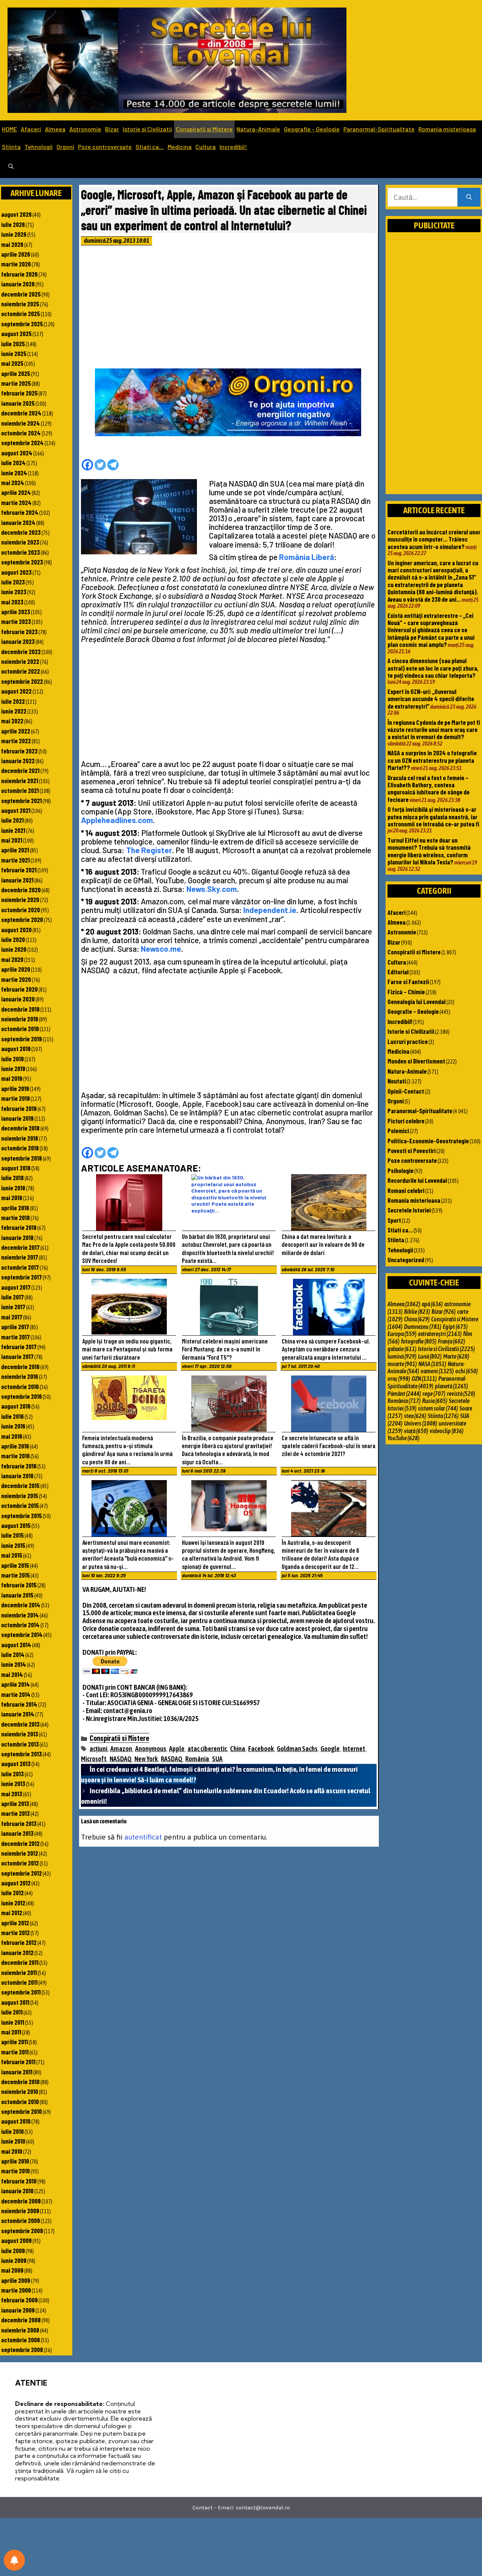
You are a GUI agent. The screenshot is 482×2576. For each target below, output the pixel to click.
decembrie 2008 (21, 2320)
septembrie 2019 (21, 1039)
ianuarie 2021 (17, 880)
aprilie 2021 (15, 850)
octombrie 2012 (20, 1863)
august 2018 (16, 1168)
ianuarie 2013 (17, 1833)
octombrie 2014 (20, 1625)
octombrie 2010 (20, 2101)
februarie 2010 (19, 2181)
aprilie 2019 (15, 1088)
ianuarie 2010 (17, 2191)
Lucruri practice (408, 1041)
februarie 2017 (19, 1347)
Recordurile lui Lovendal (417, 1180)
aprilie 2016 (15, 1446)
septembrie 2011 (21, 1992)
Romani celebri (406, 1190)
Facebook (261, 1749)
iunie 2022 (14, 711)
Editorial (398, 972)
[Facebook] (87, 465)
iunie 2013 (13, 1783)
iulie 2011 (12, 2012)
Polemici (398, 1131)
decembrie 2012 (20, 1843)
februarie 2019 (19, 1108)
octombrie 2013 (20, 1744)
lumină (402, 1356)
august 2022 (16, 691)
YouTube (403, 1438)
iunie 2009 (14, 2260)
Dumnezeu (423, 1327)
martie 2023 (16, 621)
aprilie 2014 (15, 1684)
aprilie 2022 (16, 731)
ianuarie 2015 (17, 1595)
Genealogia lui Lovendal (416, 1001)
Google (330, 1749)
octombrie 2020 (21, 910)
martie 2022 (16, 741)
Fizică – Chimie (406, 992)
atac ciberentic (207, 1749)
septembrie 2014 (22, 1634)
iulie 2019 (12, 1059)
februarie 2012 (19, 1942)
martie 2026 (16, 264)
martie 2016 (15, 1456)
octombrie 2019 (20, 1029)
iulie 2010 (12, 2131)
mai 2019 (12, 1078)
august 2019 (16, 1048)
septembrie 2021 (21, 800)
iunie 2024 (14, 473)
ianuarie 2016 (17, 1476)
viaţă (416, 1431)
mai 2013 (12, 1794)
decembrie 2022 (21, 651)
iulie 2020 (13, 939)
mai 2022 (12, 721)
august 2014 (16, 1645)
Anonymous (151, 1749)
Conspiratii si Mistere (204, 129)
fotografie (419, 1341)
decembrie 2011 (20, 1962)
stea (415, 1416)
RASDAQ (172, 1759)
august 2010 (16, 2121)
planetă (451, 1386)
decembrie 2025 (21, 294)
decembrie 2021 (20, 770)
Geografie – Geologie (312, 129)
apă (432, 1304)
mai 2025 (12, 363)
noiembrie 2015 (20, 1496)
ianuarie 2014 (18, 1714)
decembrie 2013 (20, 1724)
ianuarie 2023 (18, 641)
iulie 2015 (12, 1535)
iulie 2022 (13, 701)
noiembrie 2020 (20, 899)
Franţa (451, 1341)
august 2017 (16, 1287)
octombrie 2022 (21, 671)
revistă (461, 1394)
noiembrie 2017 (20, 1257)
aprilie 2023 (16, 612)
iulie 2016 (12, 1416)
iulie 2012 (12, 1893)
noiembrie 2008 (20, 2330)
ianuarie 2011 (17, 2072)
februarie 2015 (19, 1585)
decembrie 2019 (20, 1009)
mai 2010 (12, 2151)
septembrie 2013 (21, 1754)
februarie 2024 (20, 512)
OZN (424, 1379)
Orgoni (65, 147)
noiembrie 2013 (20, 1734)
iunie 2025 (14, 353)
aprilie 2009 (16, 2280)
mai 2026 (12, 244)
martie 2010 (15, 2171)
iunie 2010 (13, 2141)
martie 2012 (15, 1932)
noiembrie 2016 (20, 1376)
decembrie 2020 (21, 890)
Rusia (435, 1401)
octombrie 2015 (20, 1505)
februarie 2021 (19, 870)
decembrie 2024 (21, 413)
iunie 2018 (13, 1188)
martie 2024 (16, 502)
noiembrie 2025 (20, 304)
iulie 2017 (12, 1297)
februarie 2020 (19, 989)
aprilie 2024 (16, 492)
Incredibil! (233, 147)
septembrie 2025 (22, 324)
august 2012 (16, 1883)
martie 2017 (15, 1337)
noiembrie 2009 (20, 2211)
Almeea (55, 129)
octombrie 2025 (21, 313)
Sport (394, 1220)
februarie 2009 (19, 2300)
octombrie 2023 (21, 552)
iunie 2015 (13, 1545)
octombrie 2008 (21, 2340)
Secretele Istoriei (409, 1210)
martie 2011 (15, 2052)
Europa (402, 1334)
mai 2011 (11, 2032)
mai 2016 (12, 1436)
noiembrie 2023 (20, 542)
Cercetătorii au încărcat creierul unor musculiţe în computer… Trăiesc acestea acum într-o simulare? (434, 539)
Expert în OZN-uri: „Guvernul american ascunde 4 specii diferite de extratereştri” (431, 699)
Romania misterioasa (447, 129)
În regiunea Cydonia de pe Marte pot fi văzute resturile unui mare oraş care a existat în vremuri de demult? (434, 730)
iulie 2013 (12, 1774)
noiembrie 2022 (20, 661)
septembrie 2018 (21, 1158)
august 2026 (16, 214)
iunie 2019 (13, 1068)
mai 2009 (12, 2270)
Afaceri (31, 129)
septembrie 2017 (21, 1277)
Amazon (121, 1749)
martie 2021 (15, 860)
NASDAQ (120, 1759)
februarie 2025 (19, 393)
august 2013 (16, 1763)
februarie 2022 (19, 751)
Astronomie (85, 129)
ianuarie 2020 (18, 999)
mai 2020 (12, 959)
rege (434, 1394)
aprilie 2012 (15, 1923)
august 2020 (16, 930)
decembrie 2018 (20, 1128)
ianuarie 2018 (17, 1237)
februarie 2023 (19, 631)
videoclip (447, 1431)
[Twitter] (100, 465)
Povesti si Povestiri (412, 1150)
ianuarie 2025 (18, 403)
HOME (9, 129)
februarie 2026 (19, 274)
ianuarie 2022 (18, 761)
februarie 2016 (19, 1466)
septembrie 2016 (21, 1396)
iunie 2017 (13, 1307)
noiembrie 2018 (20, 1138)
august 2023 (16, 572)
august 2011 (15, 2002)
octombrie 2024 (21, 433)
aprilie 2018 (15, 1208)
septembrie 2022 (22, 681)
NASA (432, 1364)
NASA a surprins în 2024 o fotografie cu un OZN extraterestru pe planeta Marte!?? (432, 760)
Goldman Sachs (297, 1749)
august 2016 (16, 1406)
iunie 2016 (13, 1426)
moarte (402, 1364)
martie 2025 (16, 383)
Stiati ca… (150, 147)
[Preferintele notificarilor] (14, 2560)
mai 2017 (12, 1317)
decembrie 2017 (20, 1247)
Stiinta (11, 147)
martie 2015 (15, 1575)
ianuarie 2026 (18, 284)
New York (146, 1759)
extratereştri (440, 1334)
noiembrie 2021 (20, 781)
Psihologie (400, 1170)
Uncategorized (406, 1260)
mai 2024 (13, 482)
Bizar (112, 129)
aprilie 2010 (15, 2161)
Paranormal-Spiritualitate (379, 129)
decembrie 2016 (20, 1366)
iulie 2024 (13, 463)
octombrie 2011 (19, 1982)
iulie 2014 (13, 1654)
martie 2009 (16, 2290)
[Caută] (469, 197)
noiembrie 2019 (20, 1019)
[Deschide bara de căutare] (11, 167)
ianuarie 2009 (18, 2310)
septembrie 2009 (22, 2231)
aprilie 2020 (16, 969)
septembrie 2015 (21, 1515)
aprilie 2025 (16, 373)
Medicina (180, 147)
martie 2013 (15, 1813)
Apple (177, 1749)
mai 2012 (12, 1913)
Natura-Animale (258, 129)
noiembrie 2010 (20, 2091)
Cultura (206, 147)
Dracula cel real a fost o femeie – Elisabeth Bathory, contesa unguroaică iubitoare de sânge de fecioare (429, 788)
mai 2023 (12, 602)
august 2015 (16, 1525)
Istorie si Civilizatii (147, 129)
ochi (467, 1371)
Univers (421, 1423)
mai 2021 (12, 840)
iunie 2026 (14, 234)
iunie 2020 (14, 949)
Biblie (417, 1312)
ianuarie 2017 (17, 1356)
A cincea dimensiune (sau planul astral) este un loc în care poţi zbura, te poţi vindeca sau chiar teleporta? (433, 668)
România (197, 1759)
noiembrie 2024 (21, 423)
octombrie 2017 (20, 1267)
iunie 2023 (14, 592)
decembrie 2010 (20, 2081)
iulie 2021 (12, 820)
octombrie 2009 (21, 2220)
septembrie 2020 (22, 919)
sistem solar (438, 1408)
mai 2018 (12, 1197)
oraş (399, 1379)
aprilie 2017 (15, 1327)
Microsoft (94, 1759)
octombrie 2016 (20, 1386)
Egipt (455, 1327)
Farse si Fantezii (408, 981)
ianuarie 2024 (18, 522)
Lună (430, 1356)
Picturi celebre (406, 1121)
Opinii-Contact (406, 1091)
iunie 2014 (14, 1664)
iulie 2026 (13, 224)
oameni (437, 1371)
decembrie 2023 (21, 532)
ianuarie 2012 (17, 1952)
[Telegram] (113, 465)
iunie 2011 (13, 2022)
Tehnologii (39, 147)
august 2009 (16, 2240)
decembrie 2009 (21, 2201)
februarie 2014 (19, 1704)
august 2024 (17, 453)
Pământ (404, 1394)
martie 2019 (15, 1098)
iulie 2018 (12, 1178)
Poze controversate (105, 147)
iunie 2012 (13, 1903)
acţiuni (98, 1749)
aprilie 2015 (15, 1565)
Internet (354, 1749)
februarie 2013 (19, 1823)
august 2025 (16, 333)
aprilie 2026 (16, 254)
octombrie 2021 (20, 790)
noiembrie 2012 (20, 1853)
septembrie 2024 (22, 443)
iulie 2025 (13, 344)
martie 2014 (16, 1694)
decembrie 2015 (20, 1485)
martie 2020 (16, 979)
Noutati (397, 1081)
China (238, 1749)
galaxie (402, 1349)
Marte (456, 1356)
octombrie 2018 (20, 1148)
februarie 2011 (18, 2062)
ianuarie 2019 (17, 1118)
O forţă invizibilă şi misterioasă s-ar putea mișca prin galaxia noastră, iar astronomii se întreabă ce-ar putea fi (433, 816)
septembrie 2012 (21, 1873)
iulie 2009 (13, 2250)
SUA (217, 1759)
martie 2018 (15, 1217)
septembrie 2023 (22, 562)
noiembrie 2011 (19, 1972)
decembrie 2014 (21, 1605)
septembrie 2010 (21, 2111)
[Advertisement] (229, 309)
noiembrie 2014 (20, 1615)
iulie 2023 (13, 582)
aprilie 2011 (14, 2042)
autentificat (143, 1837)
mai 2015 (12, 1555)
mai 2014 (12, 1674)
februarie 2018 (19, 1227)
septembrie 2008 (22, 2349)
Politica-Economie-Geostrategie (428, 1141)
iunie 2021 (13, 830)
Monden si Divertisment (416, 1061)
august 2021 (16, 810)
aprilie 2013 (15, 1803)
